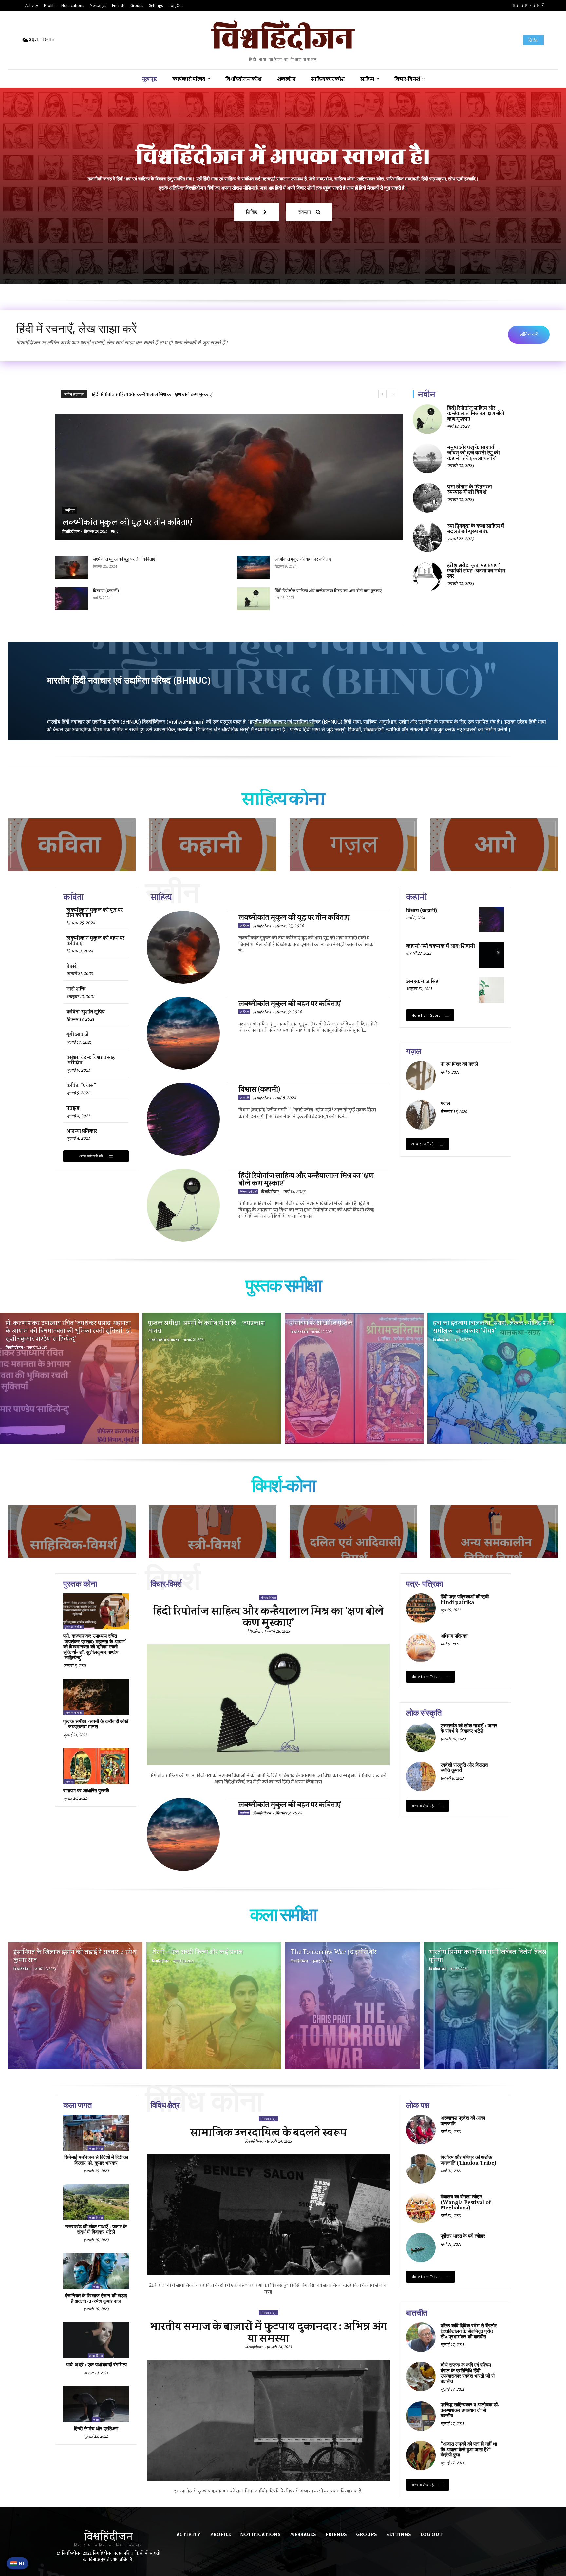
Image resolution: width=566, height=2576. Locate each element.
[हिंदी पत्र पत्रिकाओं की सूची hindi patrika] (421, 1608)
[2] (213, 845)
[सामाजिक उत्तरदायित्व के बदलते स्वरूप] (268, 2215)
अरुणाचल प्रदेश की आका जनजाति (463, 2121)
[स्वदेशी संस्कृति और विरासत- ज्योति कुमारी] (421, 1777)
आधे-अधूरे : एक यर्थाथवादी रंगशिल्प (96, 2365)
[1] (72, 845)
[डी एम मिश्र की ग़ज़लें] (421, 1076)
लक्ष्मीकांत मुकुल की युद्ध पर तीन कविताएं (129, 394)
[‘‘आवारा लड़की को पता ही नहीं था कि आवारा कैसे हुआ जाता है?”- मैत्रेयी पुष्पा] (421, 2455)
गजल (445, 1104)
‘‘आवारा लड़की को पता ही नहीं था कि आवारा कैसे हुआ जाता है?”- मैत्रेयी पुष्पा (469, 2450)
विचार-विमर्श (248, 1191)
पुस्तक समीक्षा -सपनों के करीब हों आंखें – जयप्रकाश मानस (96, 1724)
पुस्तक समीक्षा (74, 1627)
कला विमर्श (96, 2148)
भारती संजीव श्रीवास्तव (164, 1340)
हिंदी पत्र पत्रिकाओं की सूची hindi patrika (465, 1600)
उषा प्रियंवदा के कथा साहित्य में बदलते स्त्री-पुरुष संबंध (476, 529)
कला (96, 2287)
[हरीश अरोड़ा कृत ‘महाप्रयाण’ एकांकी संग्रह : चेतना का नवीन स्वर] (427, 576)
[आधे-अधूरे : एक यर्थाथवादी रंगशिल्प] (96, 2340)
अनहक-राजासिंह (422, 981)
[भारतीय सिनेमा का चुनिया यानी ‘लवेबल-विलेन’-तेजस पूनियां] (491, 2006)
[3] (353, 845)
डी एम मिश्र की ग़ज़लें (459, 1064)
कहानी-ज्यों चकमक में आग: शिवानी (441, 946)
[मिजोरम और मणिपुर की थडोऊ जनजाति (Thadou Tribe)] (421, 2169)
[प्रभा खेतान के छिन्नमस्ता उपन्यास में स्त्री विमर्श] (427, 498)
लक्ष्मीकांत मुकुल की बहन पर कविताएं (303, 559)
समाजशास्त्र (268, 2119)
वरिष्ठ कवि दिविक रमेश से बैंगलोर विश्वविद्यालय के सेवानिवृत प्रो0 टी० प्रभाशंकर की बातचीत (469, 2331)
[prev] (382, 394)
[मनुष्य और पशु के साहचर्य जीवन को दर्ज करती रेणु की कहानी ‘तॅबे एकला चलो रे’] (427, 459)
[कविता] (494, 845)
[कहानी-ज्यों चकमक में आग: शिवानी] (492, 955)
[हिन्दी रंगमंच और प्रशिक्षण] (96, 2404)
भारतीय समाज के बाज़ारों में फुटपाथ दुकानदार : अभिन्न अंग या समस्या (268, 2332)
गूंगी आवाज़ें (77, 1034)
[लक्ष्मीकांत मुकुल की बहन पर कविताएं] (253, 567)
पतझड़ (73, 1108)
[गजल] (421, 1115)
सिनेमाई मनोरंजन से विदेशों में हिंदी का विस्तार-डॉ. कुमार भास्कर (96, 2160)
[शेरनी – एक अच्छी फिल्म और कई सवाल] (214, 2006)
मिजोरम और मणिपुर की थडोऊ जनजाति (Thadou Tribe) (468, 2160)
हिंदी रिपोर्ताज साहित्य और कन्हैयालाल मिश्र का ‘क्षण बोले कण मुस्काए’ (329, 591)
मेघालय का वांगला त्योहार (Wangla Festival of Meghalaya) (466, 2202)
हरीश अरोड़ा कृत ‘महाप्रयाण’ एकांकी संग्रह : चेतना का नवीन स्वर (476, 571)
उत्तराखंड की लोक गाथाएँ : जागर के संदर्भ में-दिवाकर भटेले (469, 1729)
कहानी (244, 1097)
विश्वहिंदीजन (71, 531)
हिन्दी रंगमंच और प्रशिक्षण (96, 2429)
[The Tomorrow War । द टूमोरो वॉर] (352, 2006)
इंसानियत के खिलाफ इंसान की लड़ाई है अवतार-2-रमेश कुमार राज (96, 2299)
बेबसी (72, 966)
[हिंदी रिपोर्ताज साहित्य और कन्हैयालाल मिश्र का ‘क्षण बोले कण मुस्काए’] (253, 599)
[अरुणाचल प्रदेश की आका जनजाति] (421, 2130)
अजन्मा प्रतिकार (82, 1131)
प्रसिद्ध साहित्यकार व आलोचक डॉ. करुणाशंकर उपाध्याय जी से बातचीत (470, 2410)
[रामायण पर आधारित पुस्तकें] (354, 1378)
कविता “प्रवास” (81, 1085)
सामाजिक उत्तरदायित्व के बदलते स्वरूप (268, 2132)
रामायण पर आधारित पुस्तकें (86, 1791)
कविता (70, 510)
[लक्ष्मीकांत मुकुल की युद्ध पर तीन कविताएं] (229, 477)
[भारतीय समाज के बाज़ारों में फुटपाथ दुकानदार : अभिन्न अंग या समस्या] (268, 2420)
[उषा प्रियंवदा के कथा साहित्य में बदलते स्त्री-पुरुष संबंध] (427, 537)
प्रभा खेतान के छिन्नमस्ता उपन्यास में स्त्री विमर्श (470, 489)
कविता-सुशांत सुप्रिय (86, 1012)
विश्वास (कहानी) (106, 591)
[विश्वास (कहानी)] (71, 599)
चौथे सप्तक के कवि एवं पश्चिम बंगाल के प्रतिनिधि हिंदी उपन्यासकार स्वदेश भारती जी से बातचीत (468, 2373)
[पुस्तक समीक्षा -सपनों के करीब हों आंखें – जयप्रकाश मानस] (212, 1378)
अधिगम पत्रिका (454, 1636)
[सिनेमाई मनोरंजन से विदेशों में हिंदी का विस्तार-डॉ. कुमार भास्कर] (96, 2133)
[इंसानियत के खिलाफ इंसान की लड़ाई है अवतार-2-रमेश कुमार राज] (75, 2006)
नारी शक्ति (76, 989)
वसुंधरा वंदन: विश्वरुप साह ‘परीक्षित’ (91, 1060)
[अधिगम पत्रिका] (421, 1647)
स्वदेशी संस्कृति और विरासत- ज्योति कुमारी (465, 1768)
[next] (393, 394)
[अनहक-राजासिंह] (492, 990)
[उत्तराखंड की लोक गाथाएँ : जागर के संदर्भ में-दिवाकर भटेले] (421, 1737)
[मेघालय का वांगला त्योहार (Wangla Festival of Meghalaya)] (421, 2208)
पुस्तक (69, 1782)
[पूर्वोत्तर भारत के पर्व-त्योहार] (421, 2247)
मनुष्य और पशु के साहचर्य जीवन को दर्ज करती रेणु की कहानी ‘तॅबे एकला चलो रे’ (473, 453)
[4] (494, 1532)
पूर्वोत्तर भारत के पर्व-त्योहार (463, 2236)
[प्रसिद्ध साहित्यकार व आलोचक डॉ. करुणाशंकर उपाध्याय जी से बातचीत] (421, 2416)
